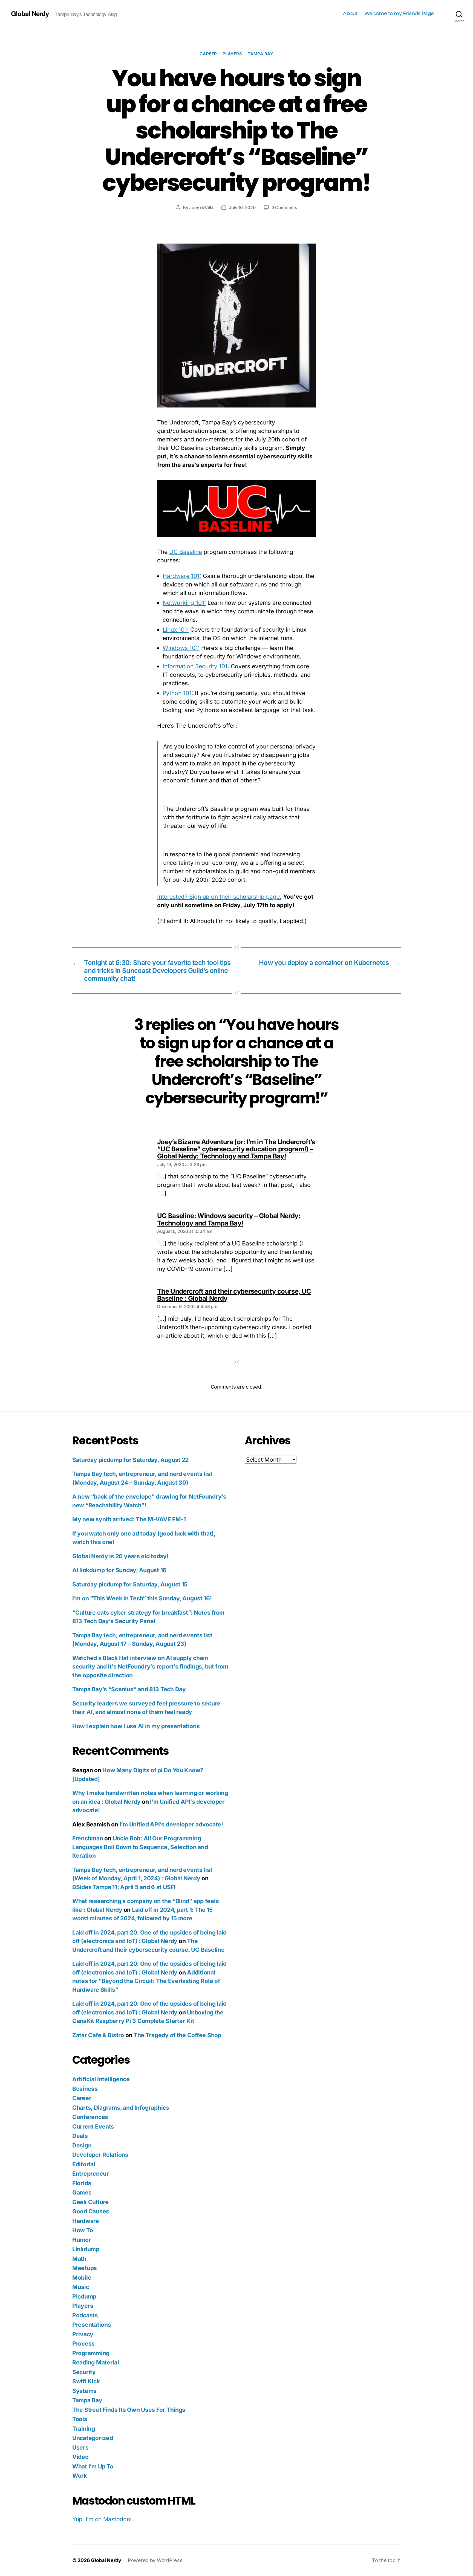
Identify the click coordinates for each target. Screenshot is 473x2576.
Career (208, 54)
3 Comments (284, 207)
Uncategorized (93, 2438)
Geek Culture (90, 2202)
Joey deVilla (201, 207)
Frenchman (88, 1838)
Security (84, 2372)
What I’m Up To (93, 2466)
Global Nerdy (30, 13)
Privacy (83, 2334)
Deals (80, 2136)
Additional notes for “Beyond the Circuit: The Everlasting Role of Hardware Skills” (146, 1981)
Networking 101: (184, 603)
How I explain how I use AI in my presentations (136, 1726)
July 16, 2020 (242, 207)
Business (85, 2089)
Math (79, 2259)
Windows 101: (181, 648)
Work (80, 2476)
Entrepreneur (91, 2174)
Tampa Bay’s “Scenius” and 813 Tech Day (129, 1689)
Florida (82, 2183)
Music (81, 2287)
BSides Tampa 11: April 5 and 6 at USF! (124, 1887)
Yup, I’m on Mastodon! (102, 2519)
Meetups (85, 2268)
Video (80, 2457)
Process (83, 2344)
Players (232, 54)
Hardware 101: (182, 576)
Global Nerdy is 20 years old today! (120, 1556)
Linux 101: (176, 630)
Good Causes (91, 2211)
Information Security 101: (196, 666)
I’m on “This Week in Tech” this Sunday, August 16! (142, 1598)
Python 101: (178, 693)
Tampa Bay (261, 54)
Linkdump (86, 2249)
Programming (91, 2353)
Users (80, 2448)
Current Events (93, 2127)
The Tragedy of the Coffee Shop (178, 2035)
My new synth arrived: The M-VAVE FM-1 (129, 1519)
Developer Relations (100, 2155)
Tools (80, 2419)
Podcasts (85, 2315)
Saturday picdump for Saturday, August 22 (130, 1460)
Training (84, 2429)
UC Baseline (186, 552)
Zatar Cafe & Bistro (98, 2035)
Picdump (84, 2296)
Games (82, 2192)
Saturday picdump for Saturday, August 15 (130, 1584)
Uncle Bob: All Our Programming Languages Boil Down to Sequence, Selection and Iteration (140, 1847)
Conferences (90, 2117)
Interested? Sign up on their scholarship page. (219, 897)
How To (83, 2230)
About (350, 14)
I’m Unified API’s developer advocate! (171, 1824)
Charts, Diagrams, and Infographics (121, 2108)
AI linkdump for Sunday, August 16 (119, 1570)
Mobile (82, 2278)
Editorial (84, 2164)
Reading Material (96, 2362)
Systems (84, 2391)
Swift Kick (86, 2381)
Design (82, 2145)
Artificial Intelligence (101, 2079)
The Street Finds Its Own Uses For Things (129, 2410)
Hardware (86, 2221)
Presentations (92, 2325)
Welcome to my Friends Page (399, 14)
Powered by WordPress (155, 2560)
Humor (82, 2240)
